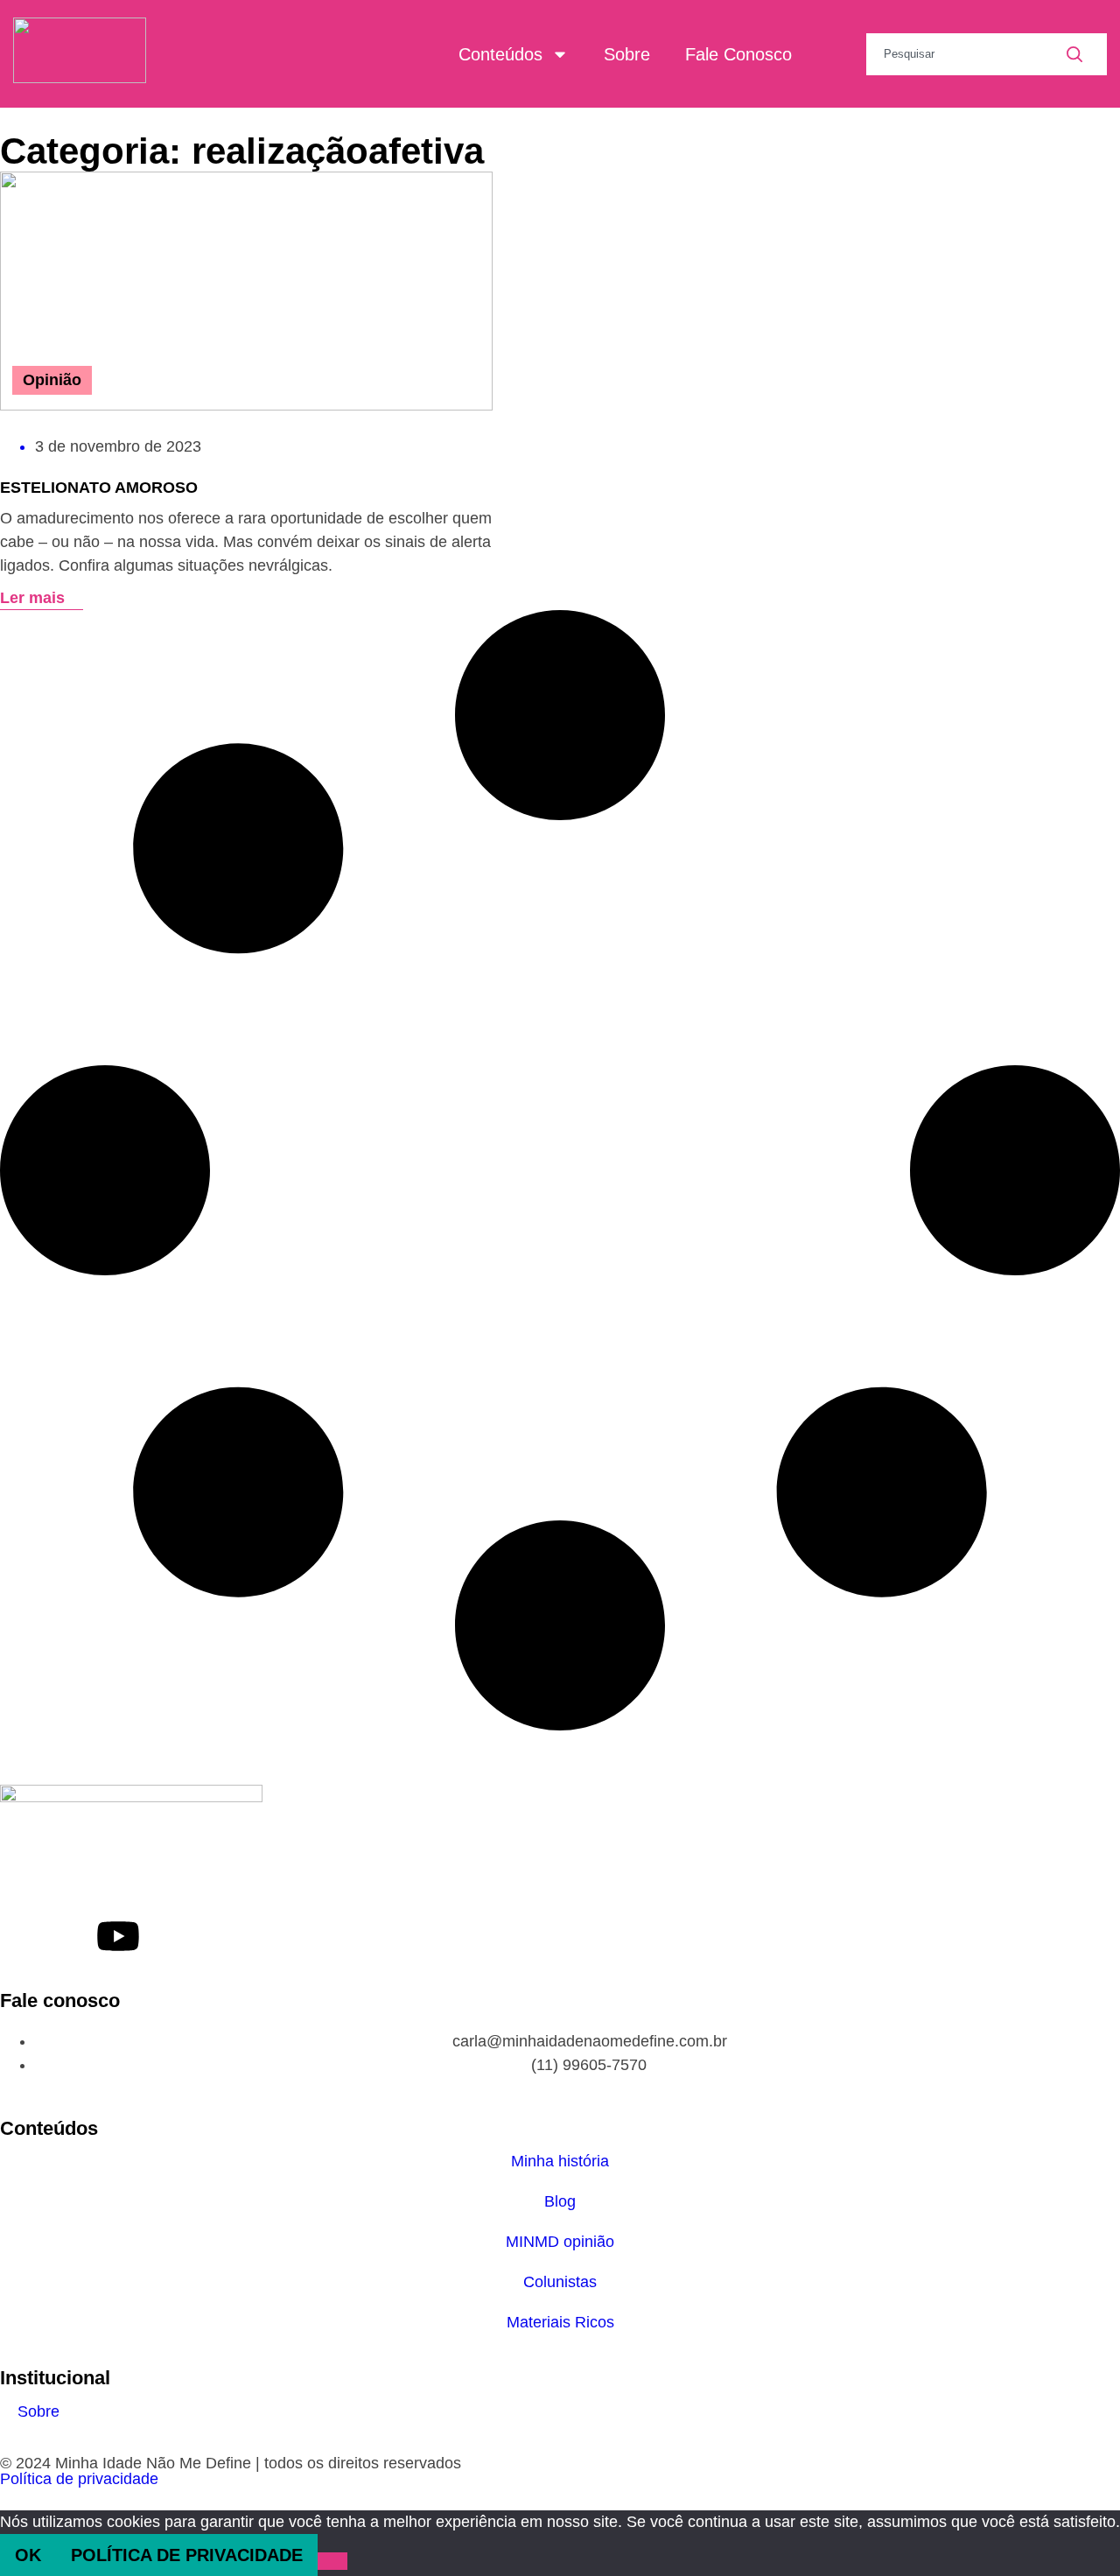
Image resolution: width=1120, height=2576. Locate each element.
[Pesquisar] (1087, 54)
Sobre (627, 54)
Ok (28, 2555)
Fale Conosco (738, 54)
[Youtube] (118, 1936)
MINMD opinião (560, 2242)
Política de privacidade (79, 2479)
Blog (560, 2201)
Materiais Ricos (560, 2322)
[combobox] (966, 54)
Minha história (560, 2161)
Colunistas (560, 2282)
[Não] (332, 2561)
